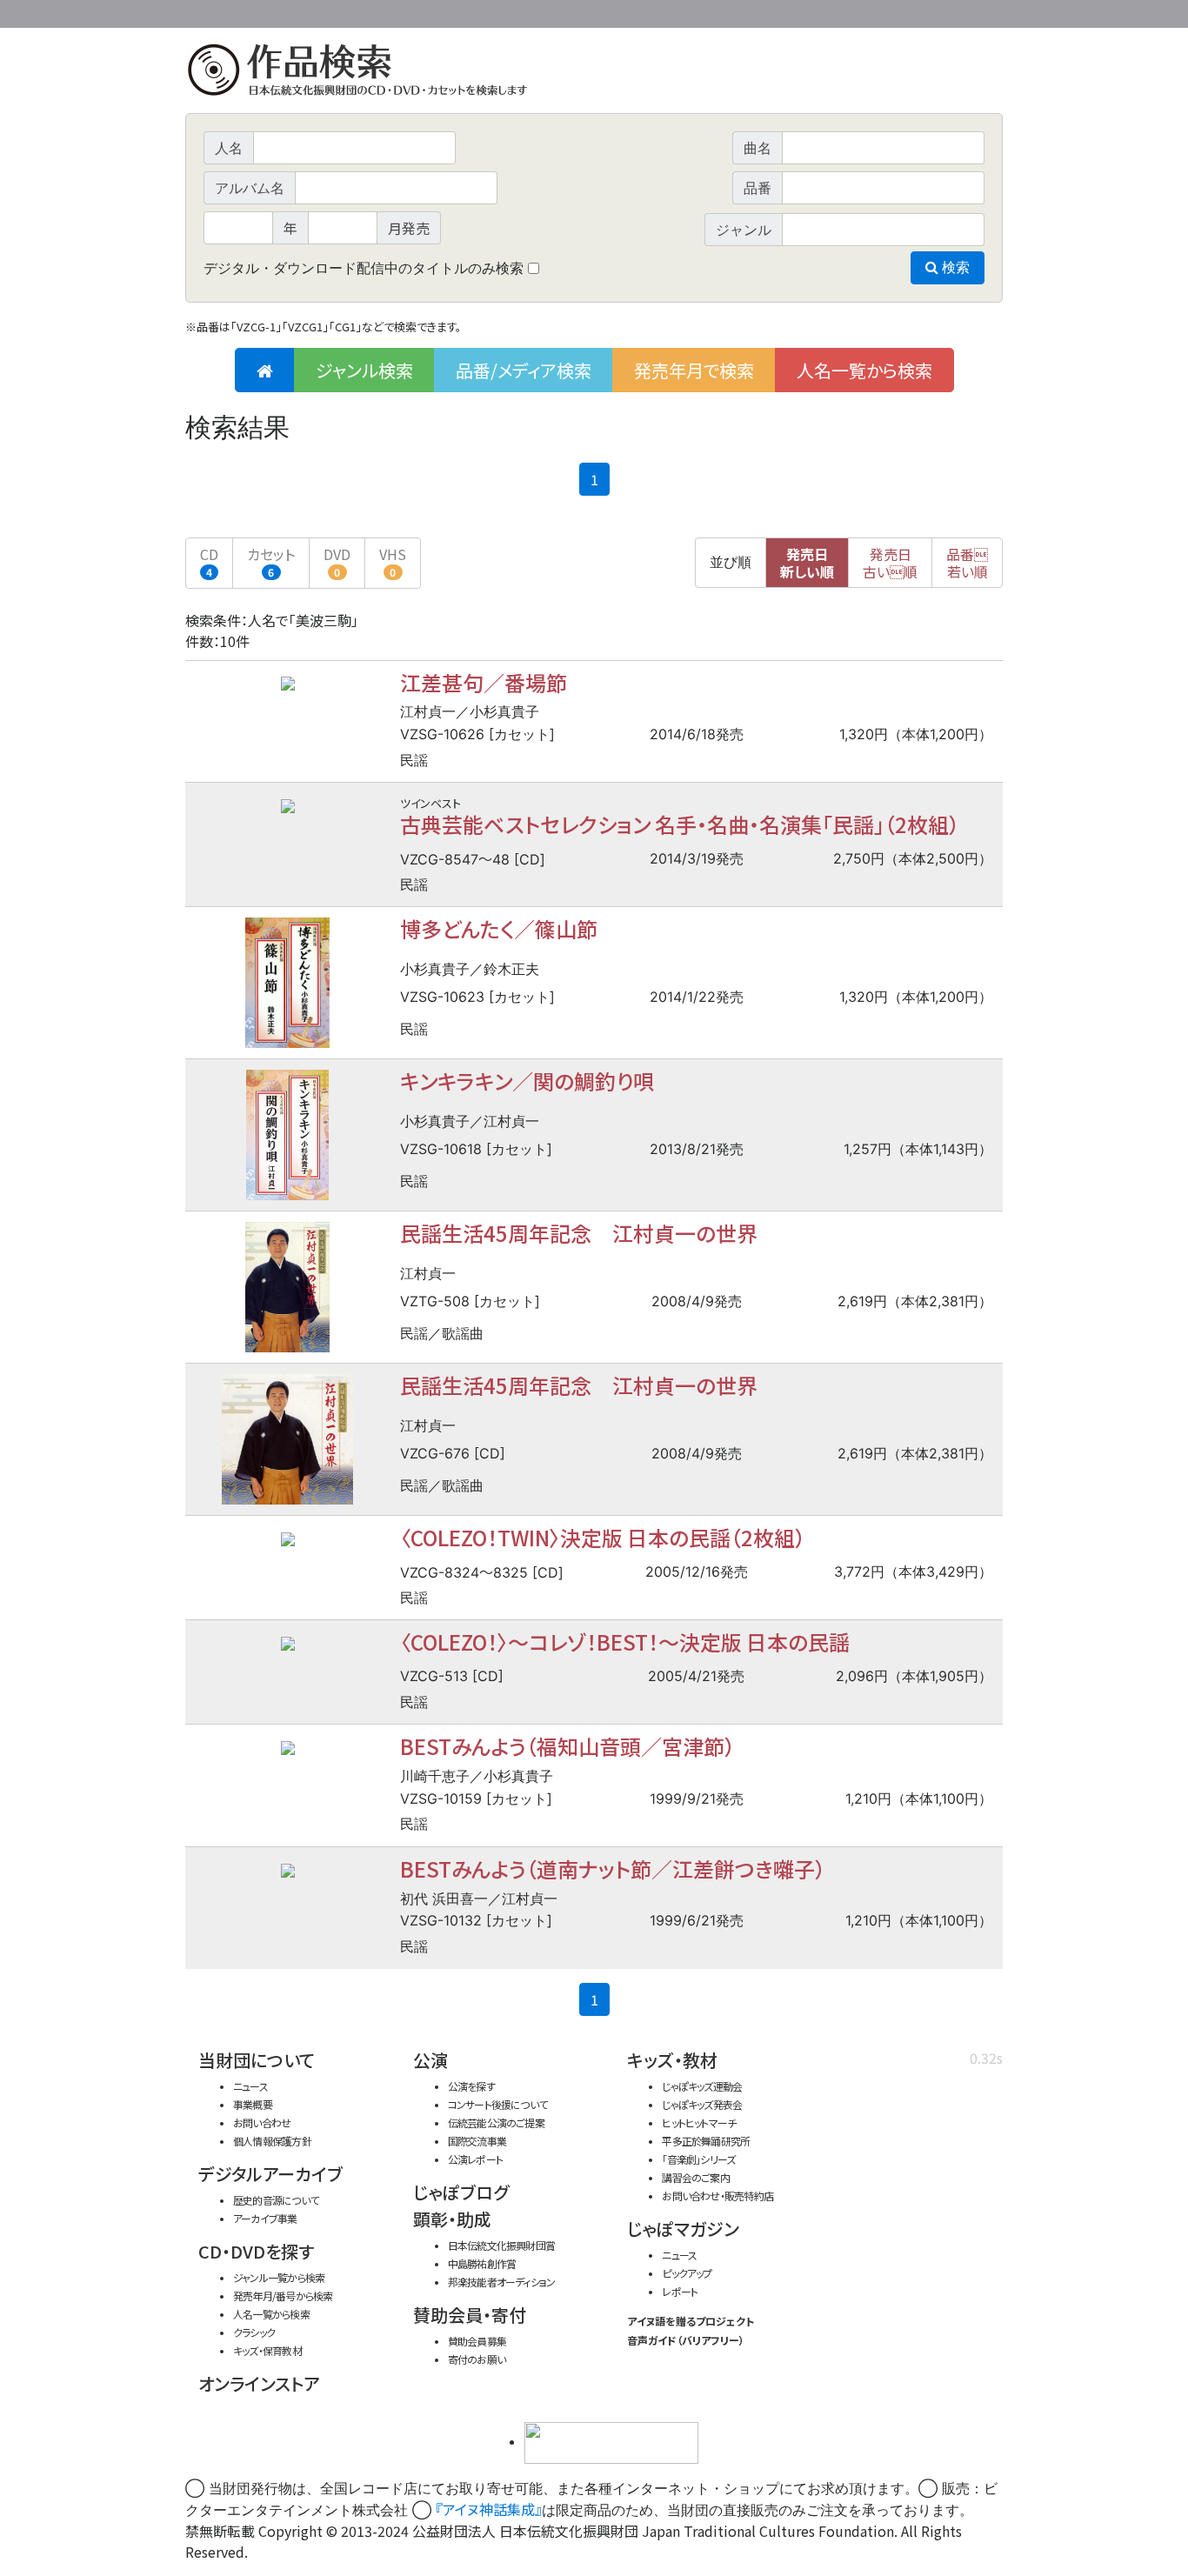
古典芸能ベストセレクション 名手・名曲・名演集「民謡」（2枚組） (680, 824)
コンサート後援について (497, 2104)
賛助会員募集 (477, 2341)
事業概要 (868, 11)
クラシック (254, 2332)
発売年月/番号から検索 (283, 2296)
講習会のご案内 (696, 2177)
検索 (954, 267)
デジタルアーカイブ (270, 2174)
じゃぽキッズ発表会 (702, 2104)
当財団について (257, 2060)
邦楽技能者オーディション (502, 2282)
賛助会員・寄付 (470, 2315)
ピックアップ (687, 2273)
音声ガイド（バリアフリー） (686, 2340)
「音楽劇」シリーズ (698, 2159)
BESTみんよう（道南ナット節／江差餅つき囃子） (613, 1869)
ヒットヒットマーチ (699, 2122)
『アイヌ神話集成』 (489, 2509)
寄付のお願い (477, 2359)
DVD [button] (337, 561)
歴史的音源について (276, 2200)
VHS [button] (393, 561)
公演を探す (471, 2086)
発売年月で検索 (694, 370)
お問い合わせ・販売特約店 (717, 2196)
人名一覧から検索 (864, 370)
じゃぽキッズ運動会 (702, 2086)
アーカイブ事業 (265, 2218)
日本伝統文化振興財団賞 (501, 2245)
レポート (680, 2291)
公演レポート (475, 2159)
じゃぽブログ (461, 2192)
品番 (967, 563)
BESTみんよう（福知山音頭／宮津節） (567, 1746)
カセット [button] (271, 561)
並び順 (731, 562)
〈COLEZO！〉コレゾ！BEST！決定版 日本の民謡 (625, 1642)
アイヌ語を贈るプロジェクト (691, 2321)
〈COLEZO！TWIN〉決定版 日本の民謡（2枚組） (603, 1537)
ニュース (250, 2086)
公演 (430, 2060)
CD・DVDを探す (256, 2251)
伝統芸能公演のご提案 (496, 2122)
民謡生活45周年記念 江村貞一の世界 (579, 1233)
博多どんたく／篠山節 (499, 928)
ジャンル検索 (364, 370)
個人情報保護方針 (272, 2141)
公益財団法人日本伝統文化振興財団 (279, 12)
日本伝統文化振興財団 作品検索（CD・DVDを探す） (594, 73)
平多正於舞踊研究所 (706, 2141)
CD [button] (209, 561)
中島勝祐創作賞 (482, 2263)
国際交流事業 (477, 2141)
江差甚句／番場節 (484, 682)
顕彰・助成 (452, 2219)
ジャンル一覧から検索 (279, 2277)
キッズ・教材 (672, 2060)
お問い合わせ (955, 11)
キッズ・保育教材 (267, 2350)
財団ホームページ (798, 11)
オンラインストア (259, 2383)
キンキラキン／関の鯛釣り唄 (527, 1081)
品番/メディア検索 (524, 370)
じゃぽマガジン (683, 2229)
